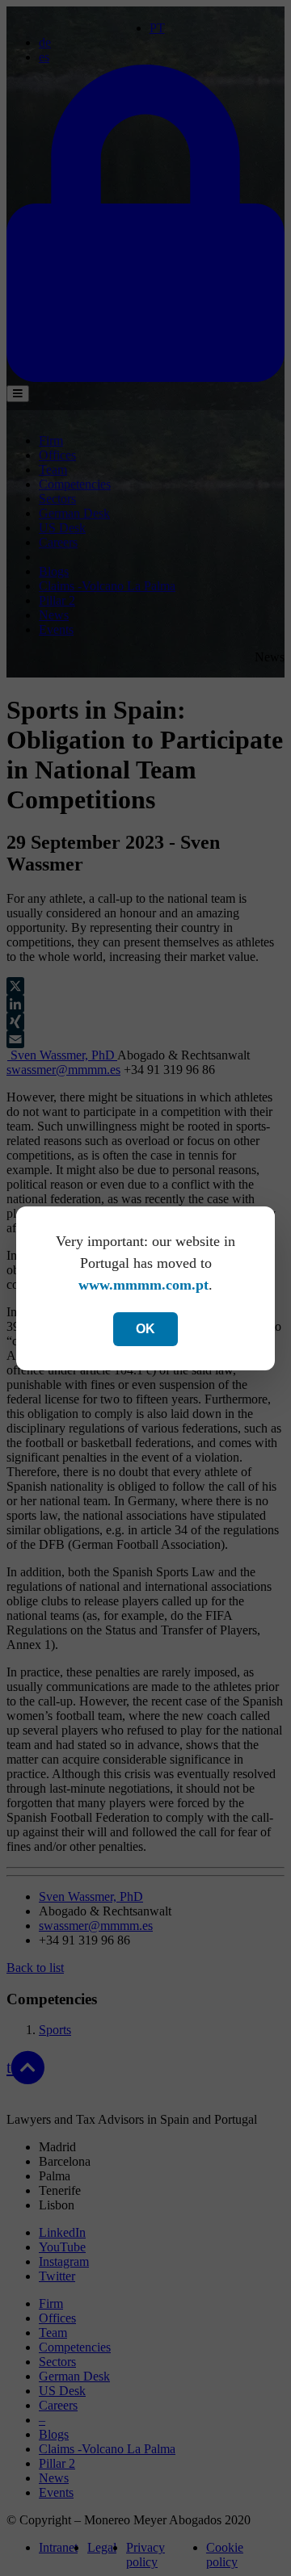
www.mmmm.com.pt (143, 1285)
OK (145, 1329)
